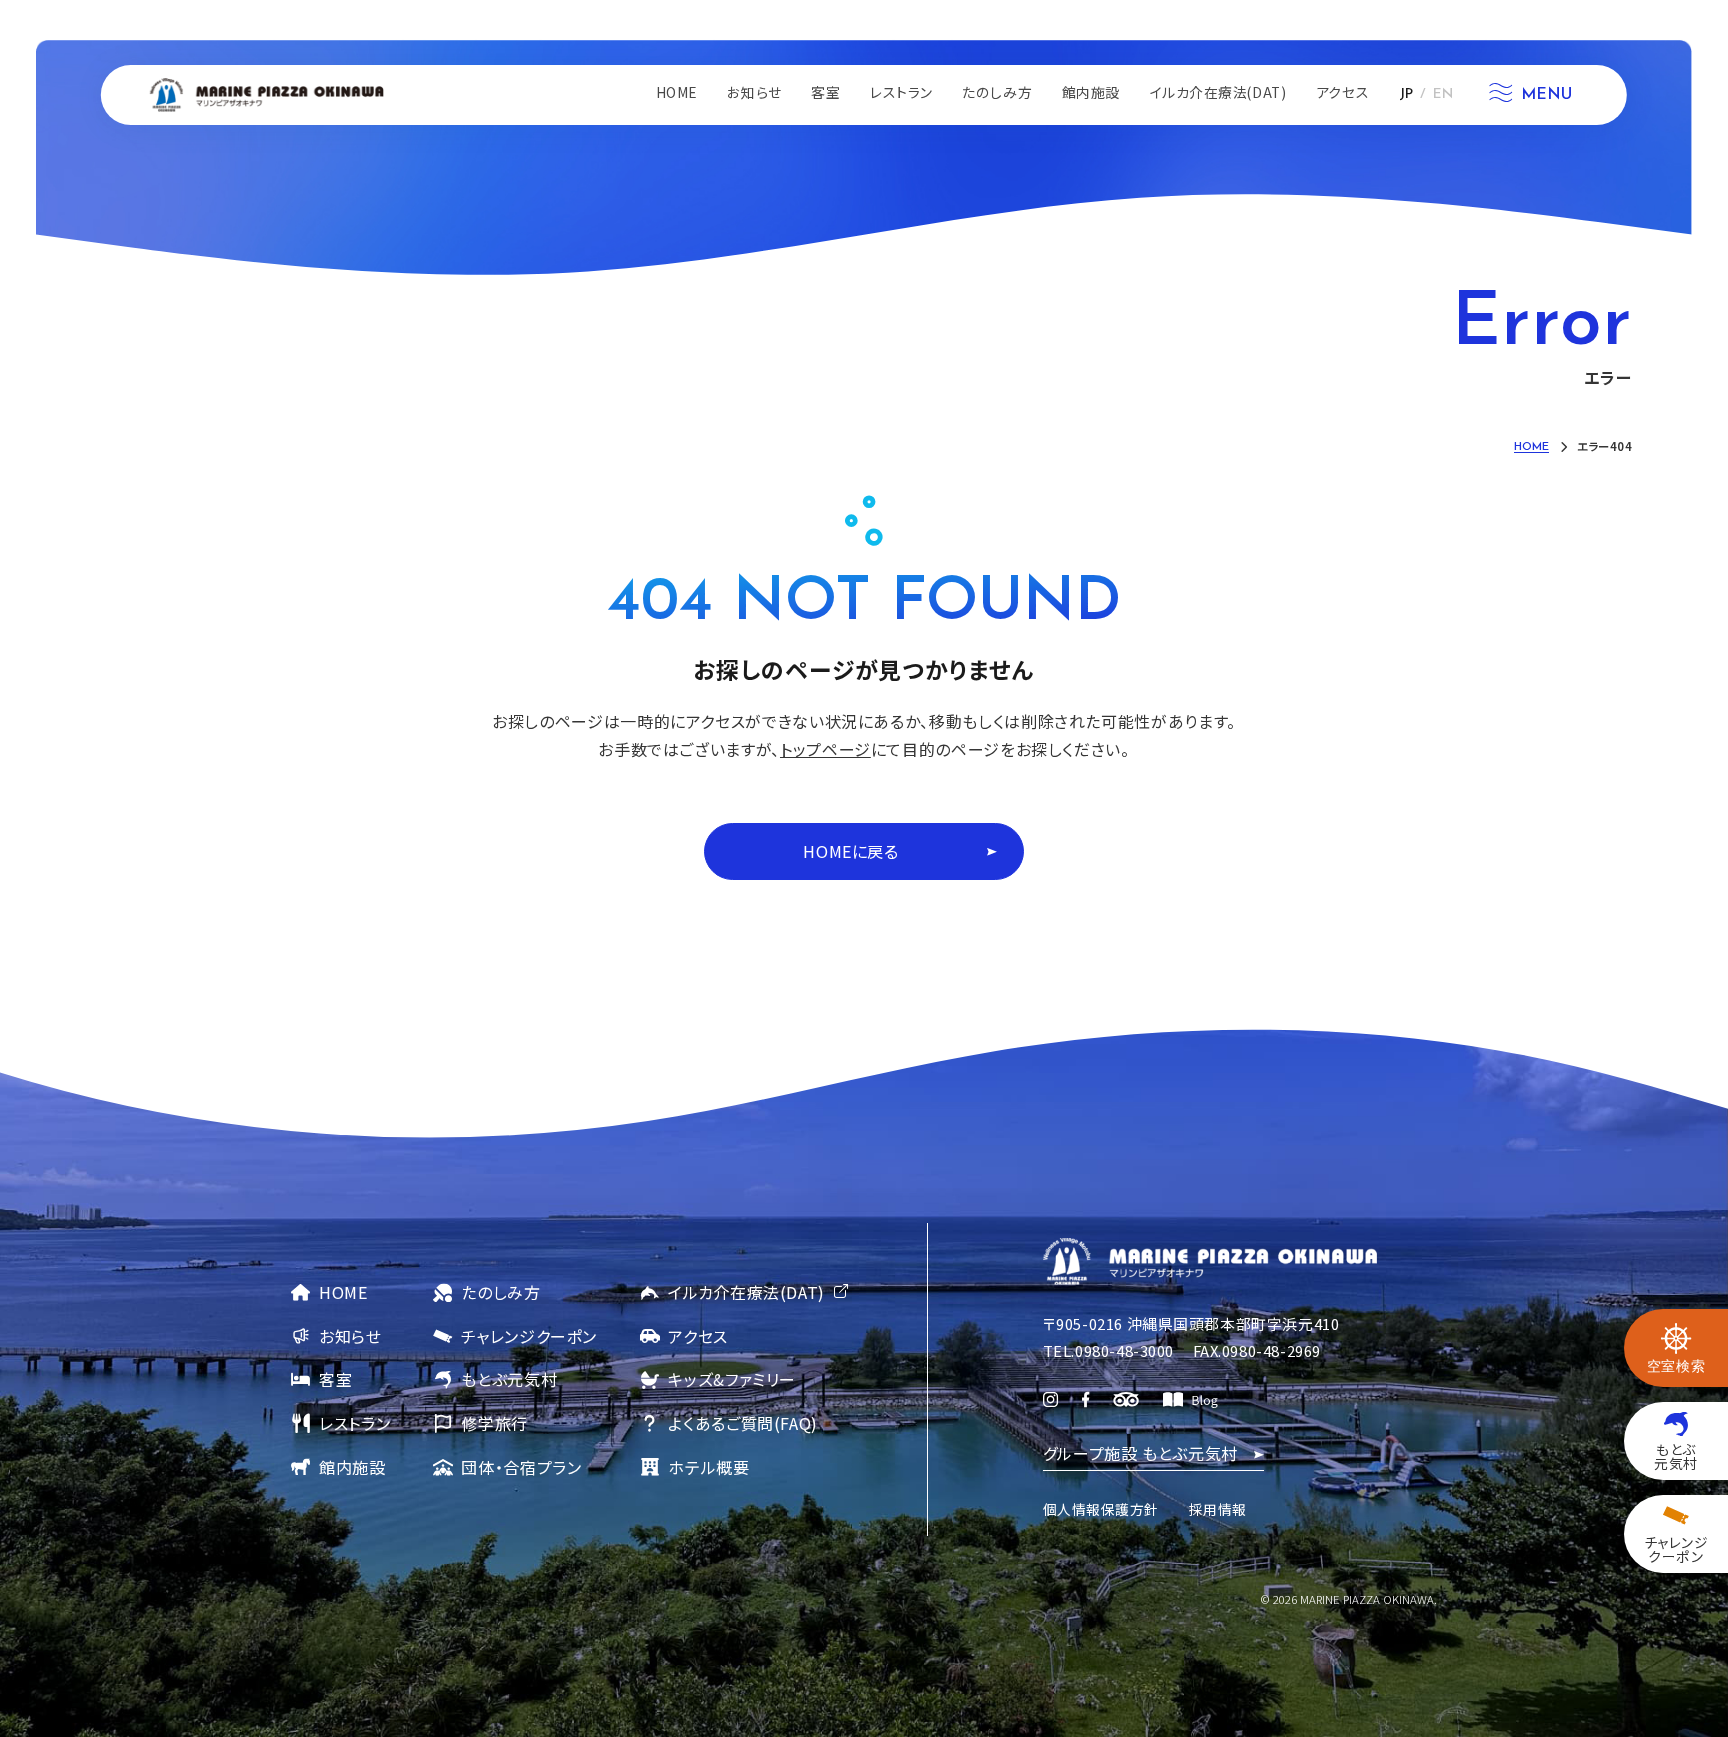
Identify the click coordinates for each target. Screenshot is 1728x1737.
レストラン (354, 1423)
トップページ (825, 749)
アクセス (698, 1336)
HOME (343, 1292)
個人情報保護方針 (1101, 1509)
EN (1443, 94)
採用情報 (1218, 1509)
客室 (335, 1379)
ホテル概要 (708, 1467)
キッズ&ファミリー (732, 1379)
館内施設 (352, 1467)
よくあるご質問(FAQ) (743, 1423)
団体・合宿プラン (521, 1467)
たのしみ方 (500, 1292)
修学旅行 (494, 1423)
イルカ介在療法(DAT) (746, 1292)
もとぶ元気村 (509, 1379)
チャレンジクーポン (529, 1336)
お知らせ (350, 1336)
